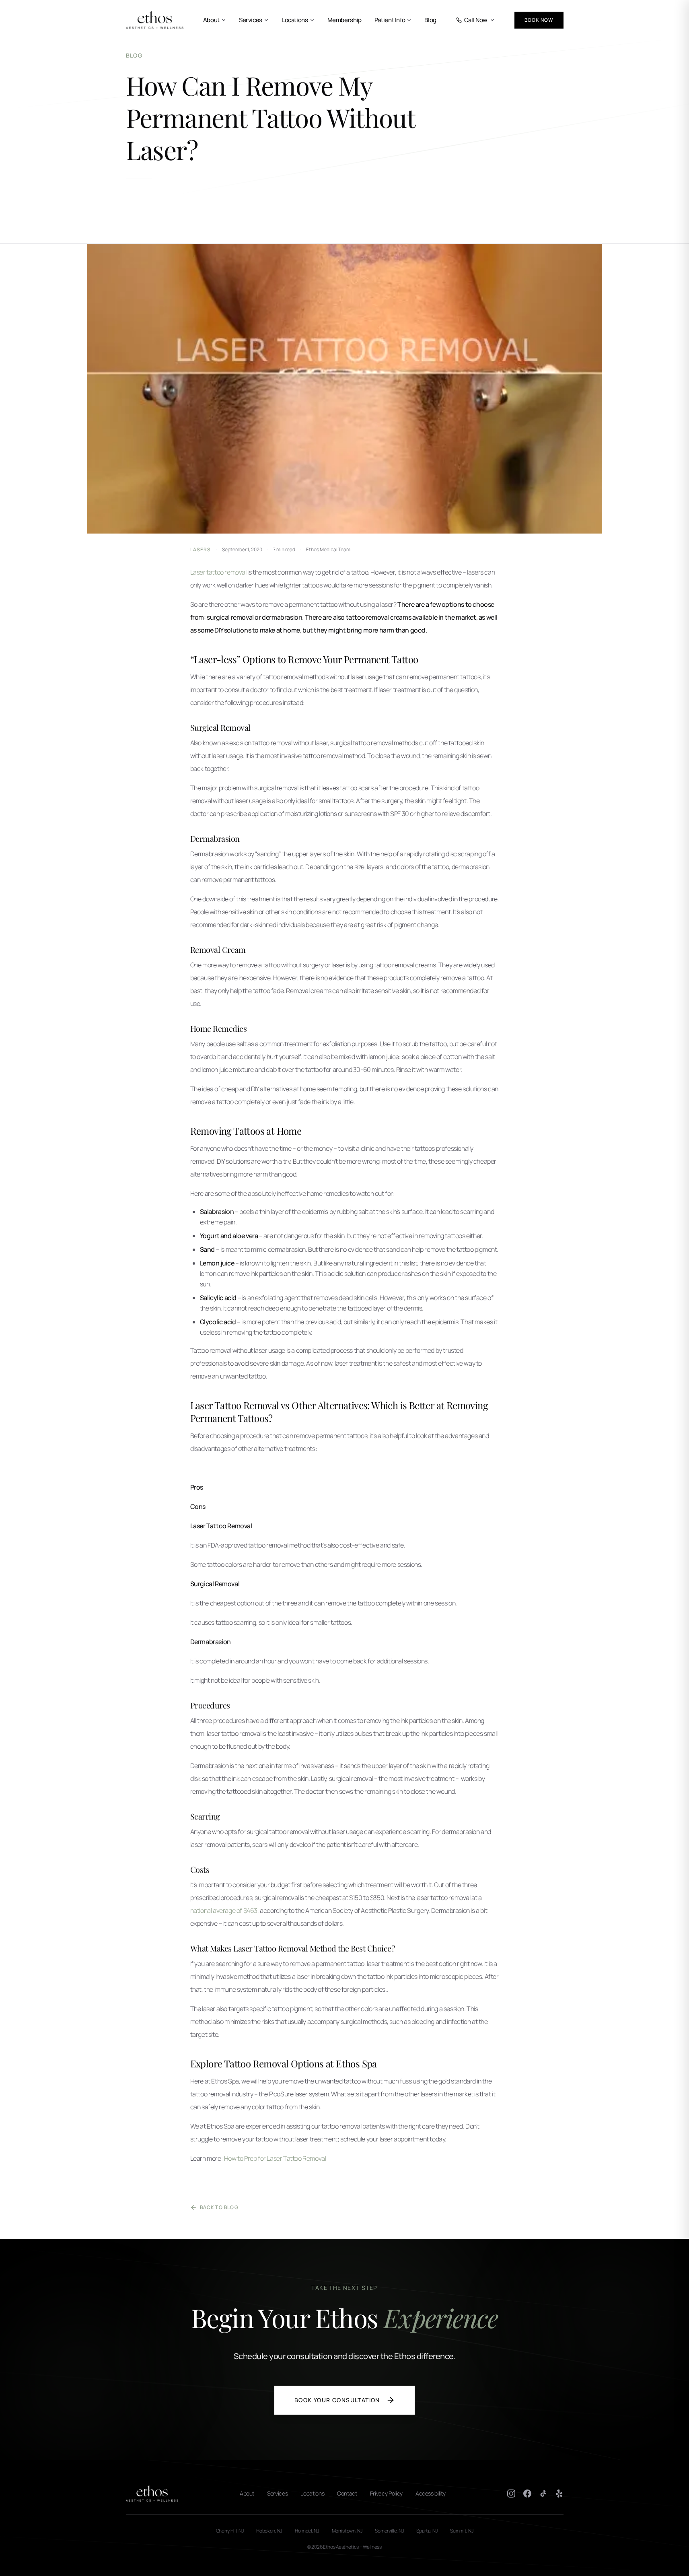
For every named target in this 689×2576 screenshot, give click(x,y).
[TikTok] (543, 2494)
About (211, 20)
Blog (430, 20)
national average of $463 (224, 1910)
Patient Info (390, 20)
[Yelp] (559, 2494)
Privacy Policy (386, 2493)
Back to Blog (219, 2207)
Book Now (539, 20)
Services (251, 20)
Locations (295, 20)
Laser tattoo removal (218, 572)
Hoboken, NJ (269, 2531)
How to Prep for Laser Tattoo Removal (275, 2158)
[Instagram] (511, 2494)
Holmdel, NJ (307, 2531)
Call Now (476, 20)
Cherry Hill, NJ (230, 2531)
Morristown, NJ (347, 2531)
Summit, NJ (462, 2531)
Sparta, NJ (427, 2531)
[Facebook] (527, 2494)
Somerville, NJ (389, 2531)
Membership (344, 20)
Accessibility (430, 2493)
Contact (347, 2493)
